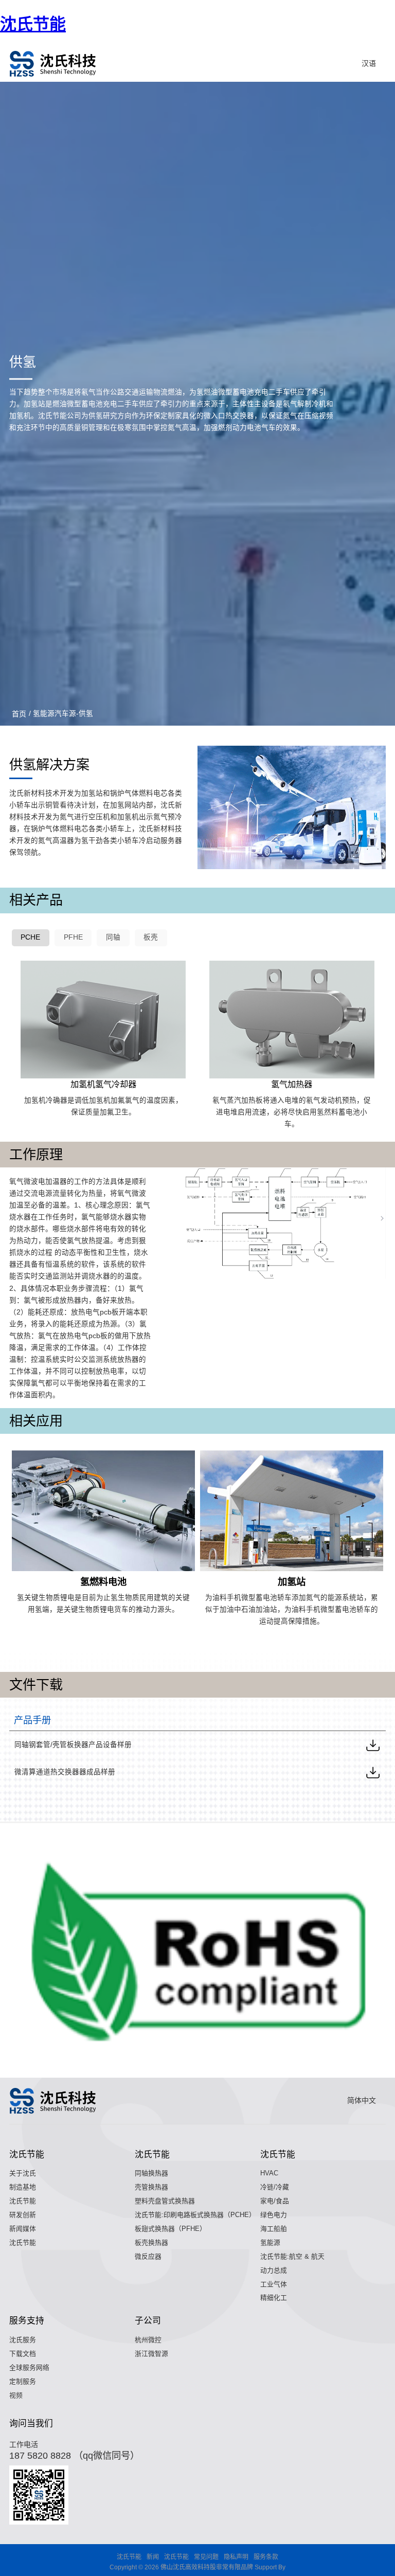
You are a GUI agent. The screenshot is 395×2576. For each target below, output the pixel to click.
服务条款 (266, 2557)
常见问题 (206, 2557)
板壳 (151, 937)
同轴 (113, 937)
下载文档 (23, 2354)
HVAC (269, 2173)
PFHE (73, 937)
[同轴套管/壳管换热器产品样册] (373, 1745)
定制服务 (23, 2381)
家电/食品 (275, 2201)
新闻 (153, 2557)
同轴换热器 (151, 2173)
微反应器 (148, 2256)
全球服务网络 (29, 2367)
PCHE (30, 937)
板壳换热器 (151, 2242)
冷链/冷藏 (275, 2187)
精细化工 (274, 2298)
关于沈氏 (23, 2173)
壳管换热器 (151, 2187)
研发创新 (23, 2215)
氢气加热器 (292, 1084)
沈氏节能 (33, 24)
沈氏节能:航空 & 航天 (292, 2256)
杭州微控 (148, 2340)
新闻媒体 (23, 2229)
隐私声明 (236, 2557)
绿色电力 (274, 2215)
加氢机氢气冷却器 (103, 1084)
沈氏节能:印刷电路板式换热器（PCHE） (195, 2215)
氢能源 (270, 2242)
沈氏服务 (23, 2340)
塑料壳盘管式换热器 (165, 2201)
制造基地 (23, 2187)
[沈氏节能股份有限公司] (53, 64)
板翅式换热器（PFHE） (170, 2229)
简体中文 (362, 2100)
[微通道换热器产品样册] (373, 1772)
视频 (16, 2395)
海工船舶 (274, 2229)
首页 (19, 714)
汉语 (369, 63)
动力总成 (274, 2270)
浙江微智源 (151, 2354)
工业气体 (274, 2284)
